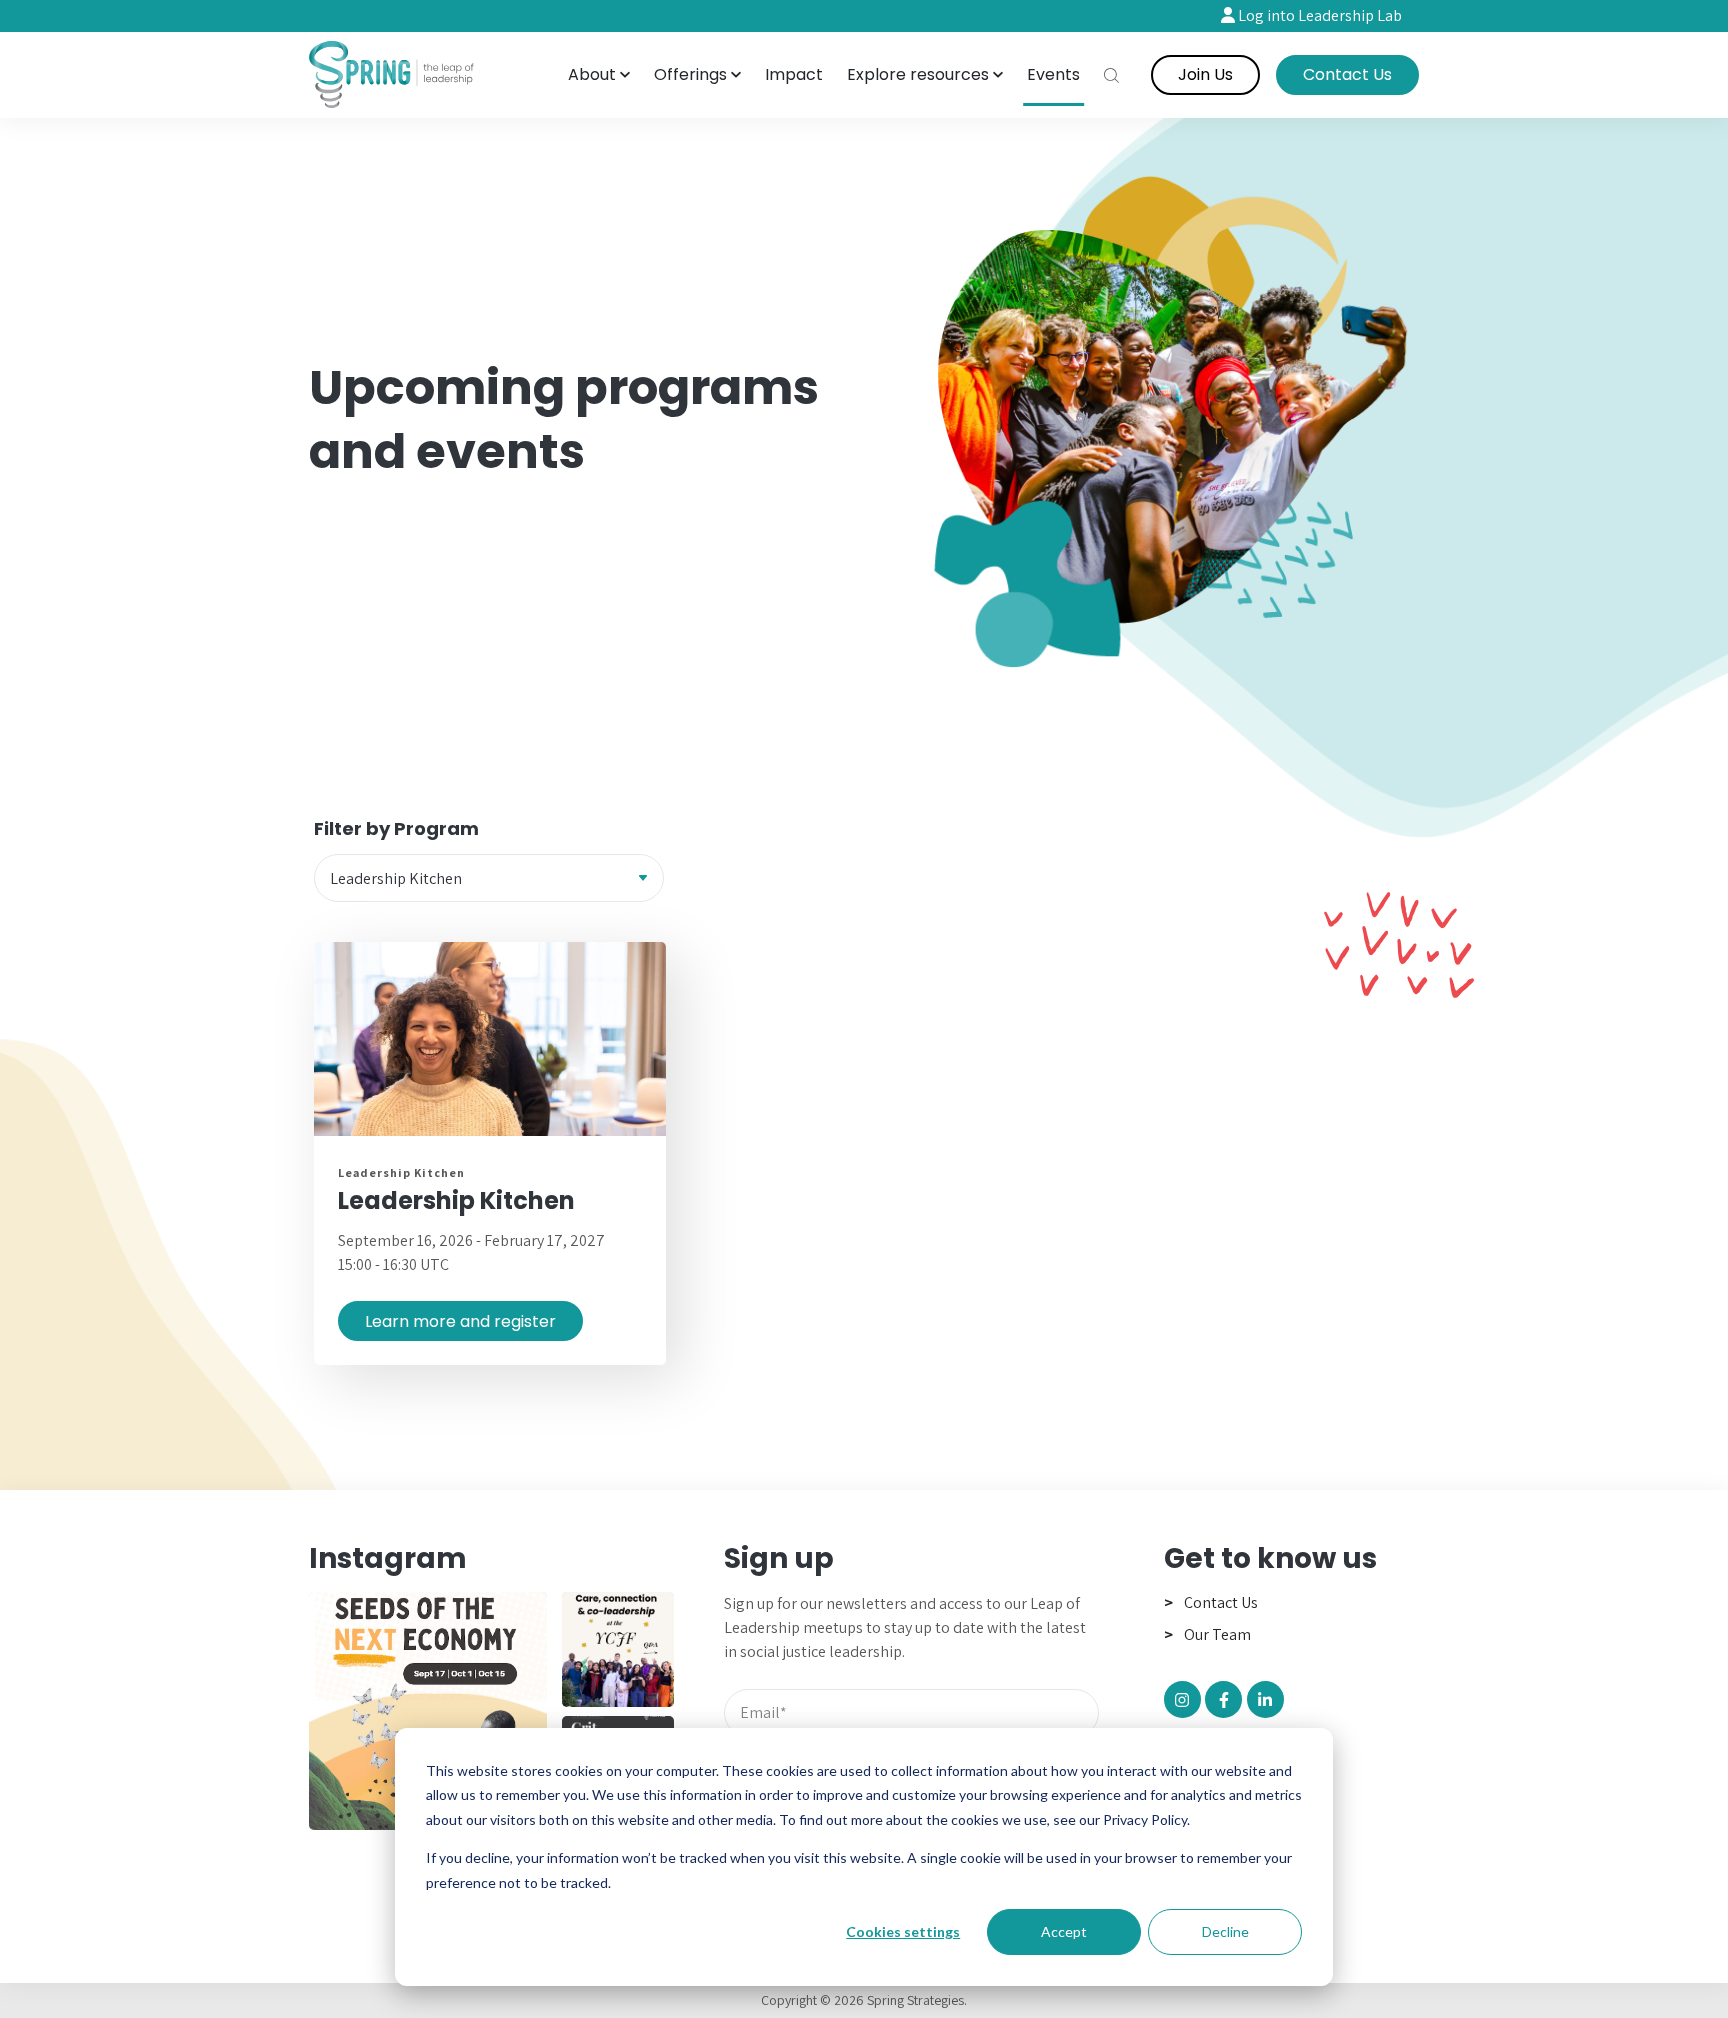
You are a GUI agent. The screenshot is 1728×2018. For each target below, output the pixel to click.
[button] (599, 75)
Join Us (1205, 74)
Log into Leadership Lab (1318, 15)
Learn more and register (460, 1321)
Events (1053, 74)
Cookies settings (903, 1931)
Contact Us (1347, 74)
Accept (1064, 1931)
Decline (1225, 1931)
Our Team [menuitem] (1217, 1634)
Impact (794, 74)
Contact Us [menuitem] (1221, 1602)
